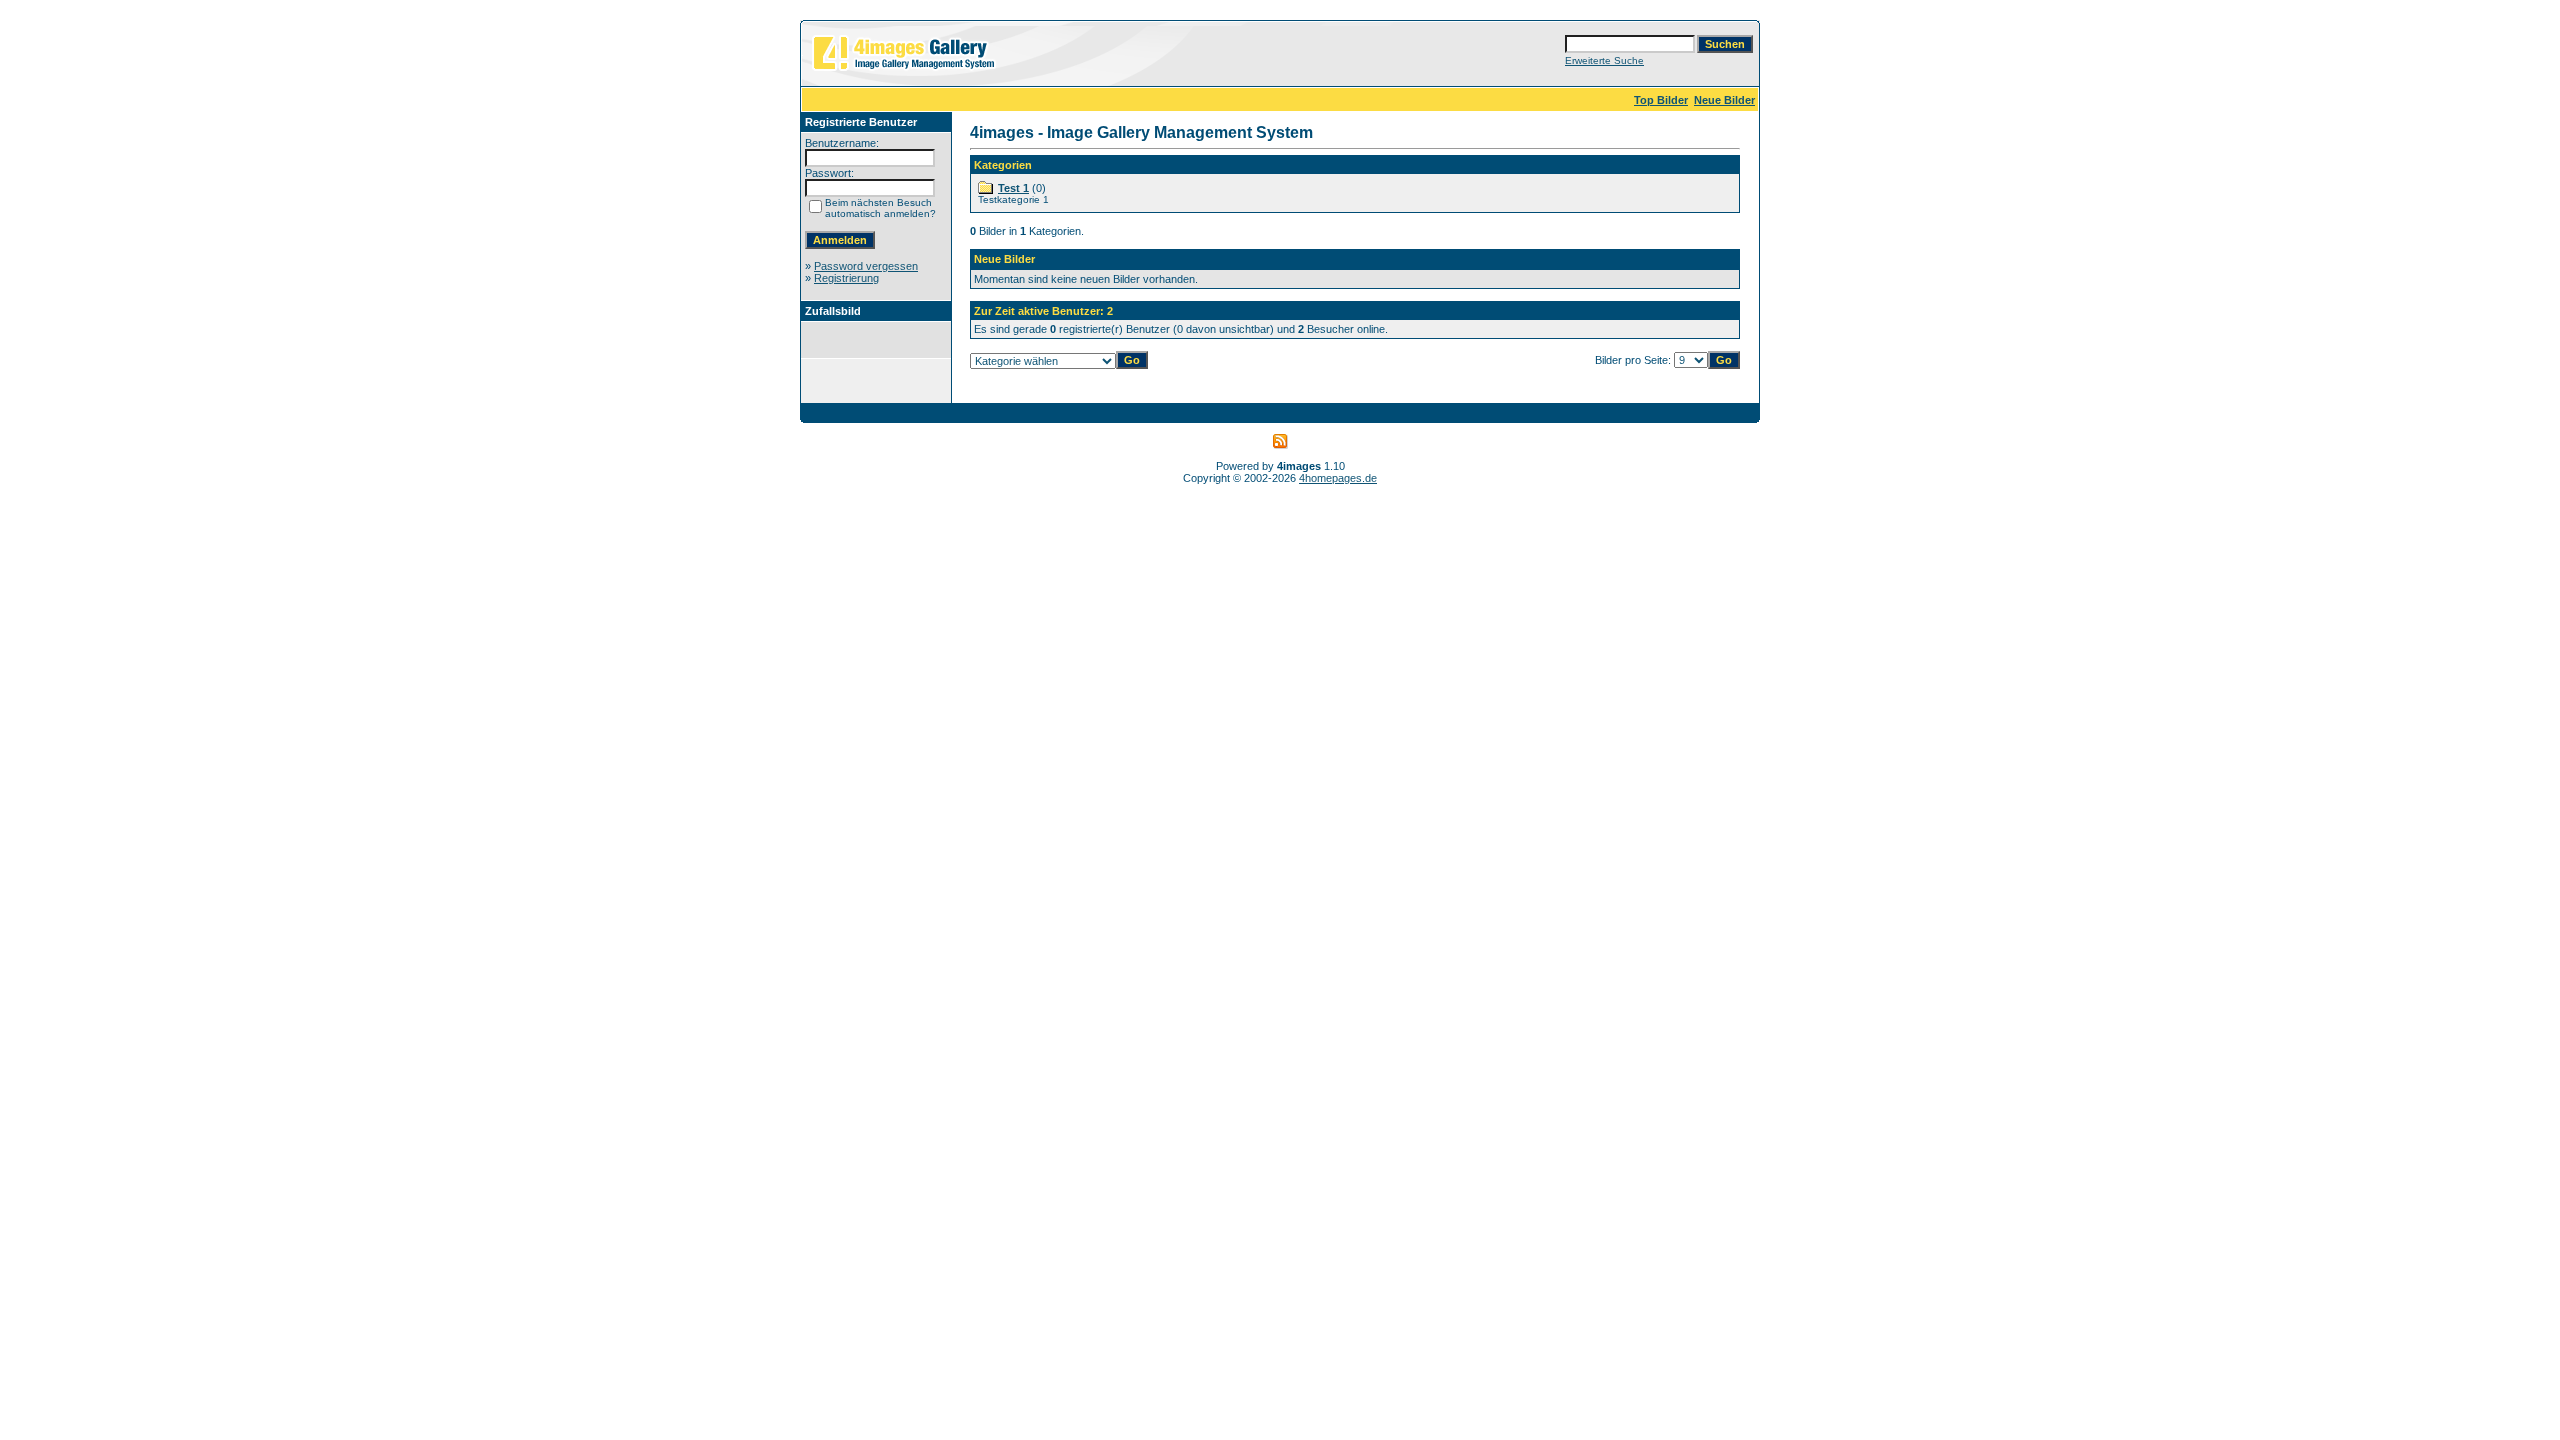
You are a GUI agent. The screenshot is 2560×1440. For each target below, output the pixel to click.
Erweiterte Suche (1604, 60)
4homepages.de (1338, 478)
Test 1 (1013, 188)
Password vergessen (866, 266)
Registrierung (846, 278)
